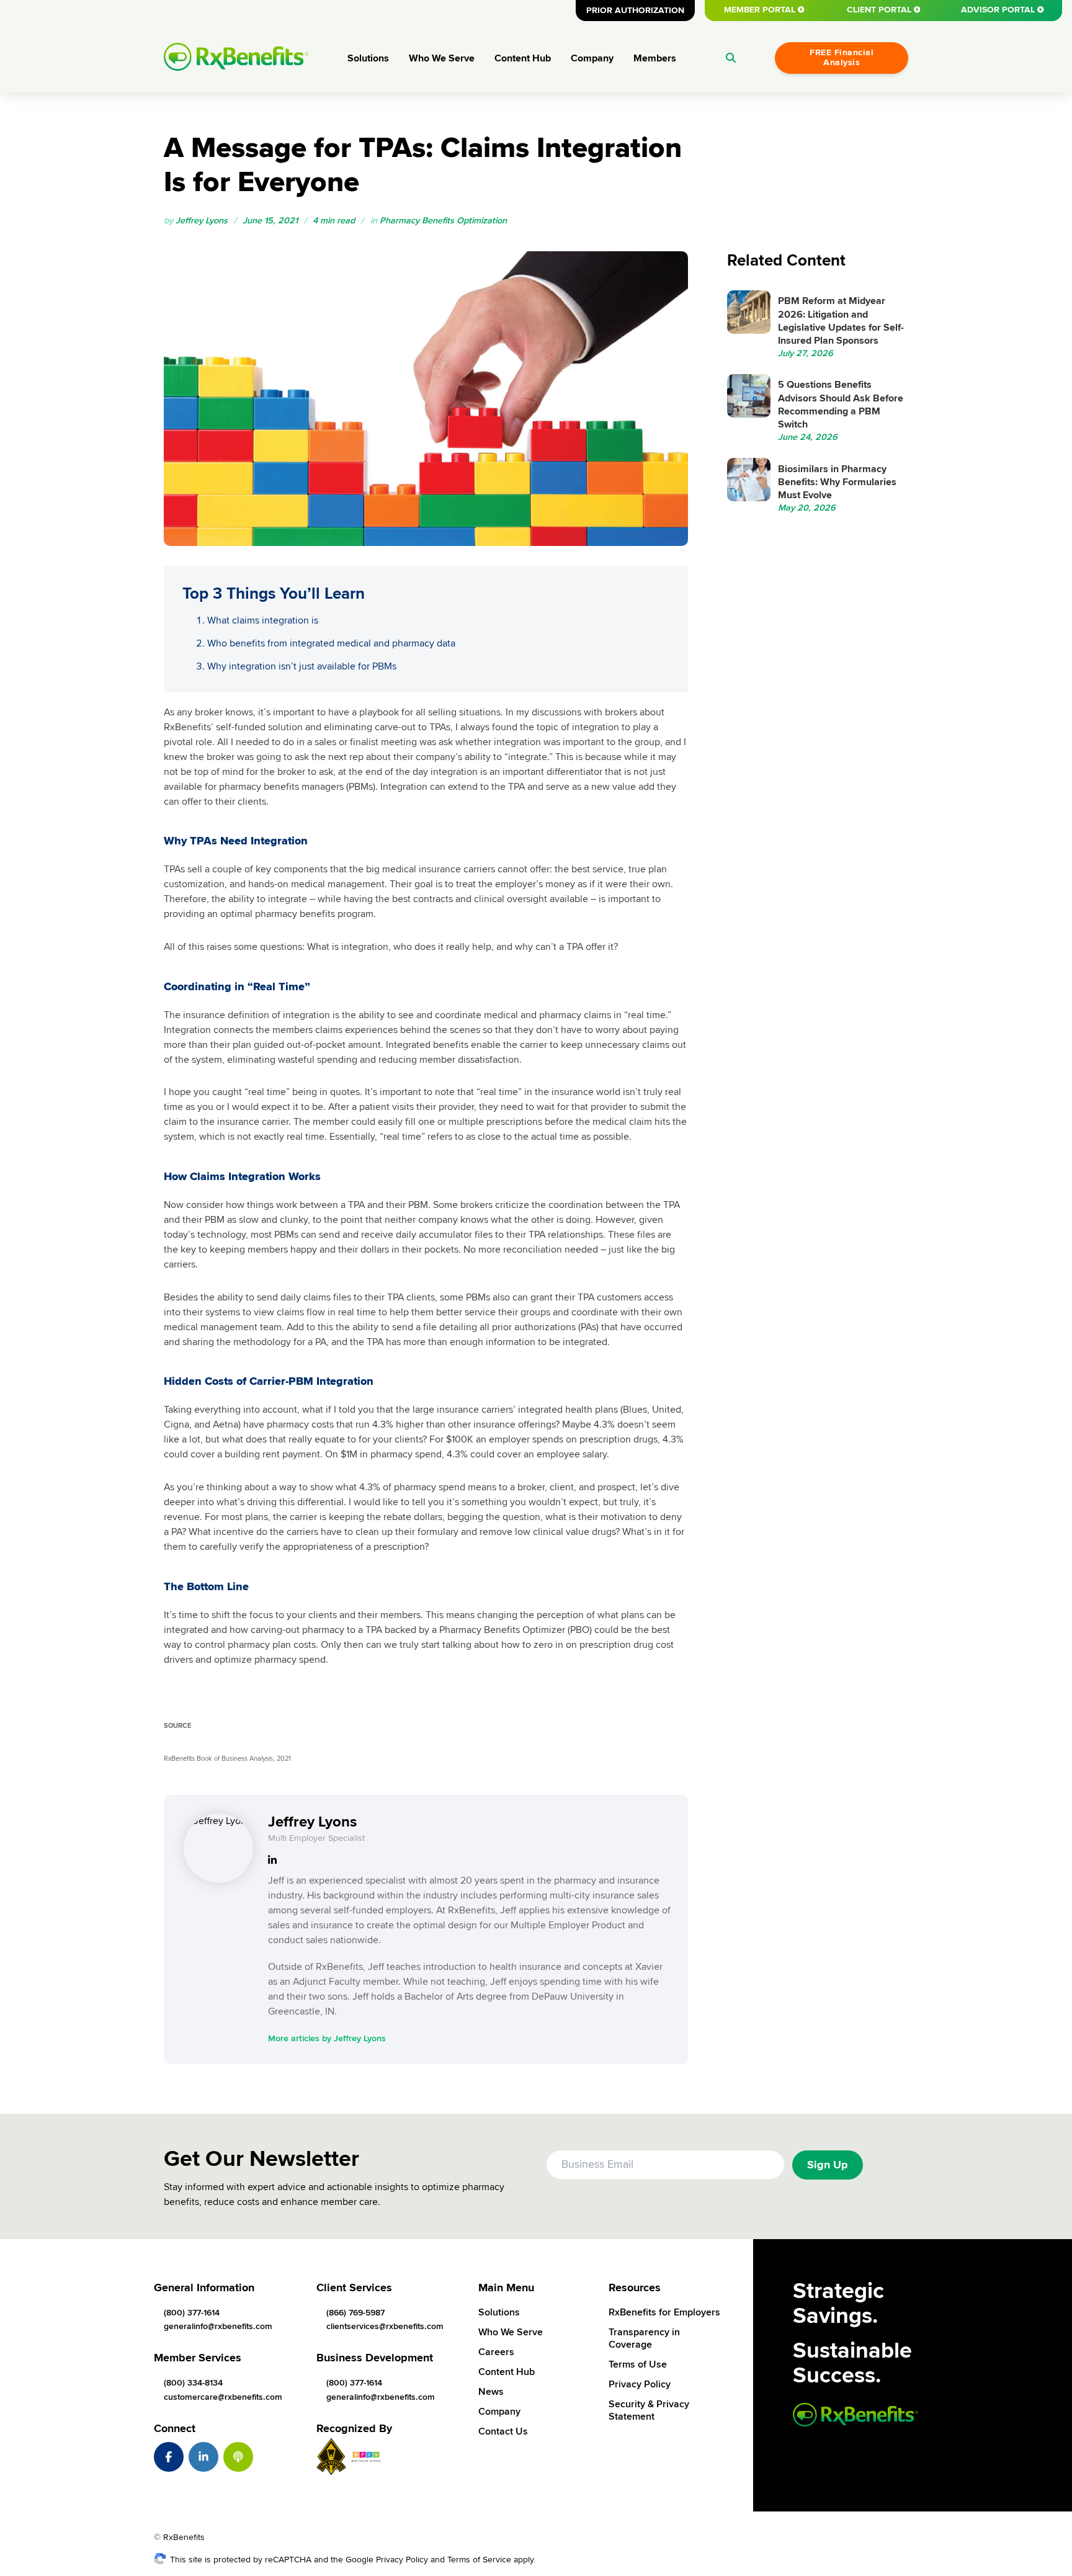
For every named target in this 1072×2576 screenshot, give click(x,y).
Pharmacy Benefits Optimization (443, 221)
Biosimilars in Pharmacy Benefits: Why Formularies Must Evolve (837, 482)
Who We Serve (442, 58)
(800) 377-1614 (192, 2313)
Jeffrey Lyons (202, 221)
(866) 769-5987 (355, 2313)
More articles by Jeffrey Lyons (327, 2038)
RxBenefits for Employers (664, 2312)
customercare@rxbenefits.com (223, 2397)
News (491, 2392)
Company (592, 58)
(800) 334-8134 (193, 2383)
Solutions (368, 58)
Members (655, 58)
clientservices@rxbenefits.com (385, 2326)
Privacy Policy (640, 2384)
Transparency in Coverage (644, 2338)
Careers (496, 2352)
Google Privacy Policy (387, 2560)
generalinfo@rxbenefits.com (218, 2326)
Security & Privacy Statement (649, 2410)
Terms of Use (638, 2364)
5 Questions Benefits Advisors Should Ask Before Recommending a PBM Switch (841, 405)
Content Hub (523, 58)
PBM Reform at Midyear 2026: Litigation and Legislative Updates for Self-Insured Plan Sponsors (841, 321)
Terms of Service (479, 2560)
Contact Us (503, 2431)
